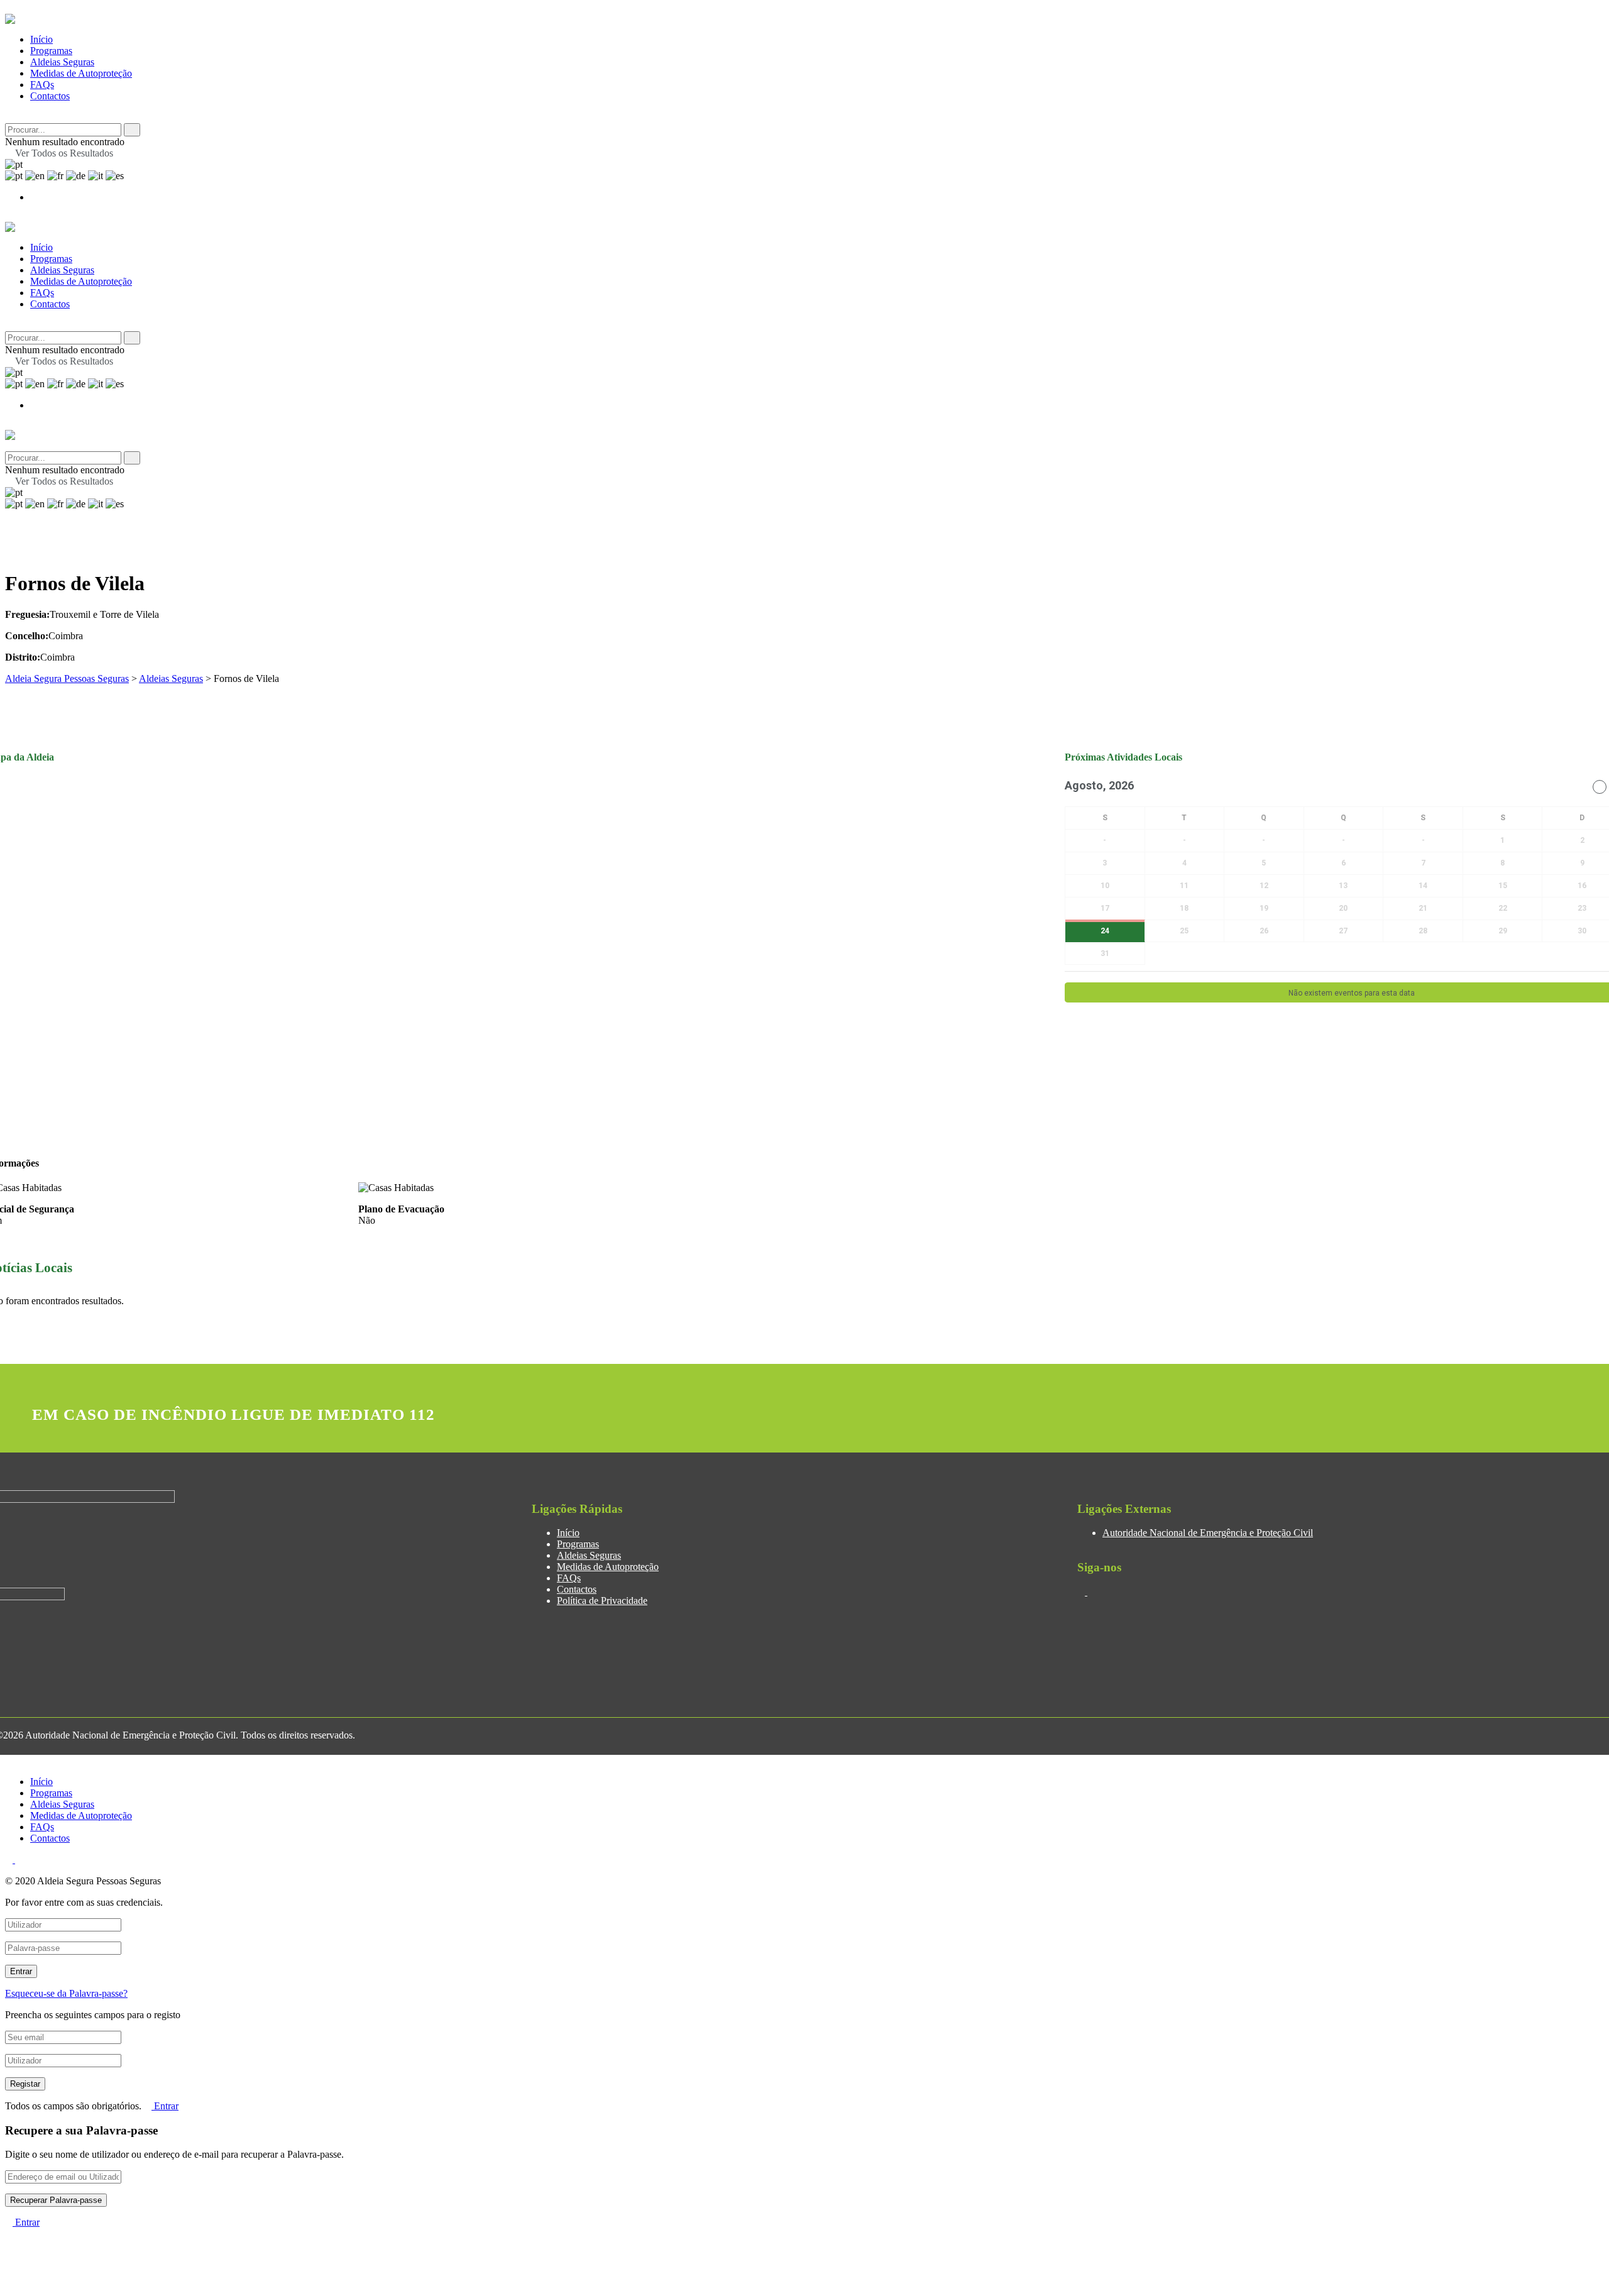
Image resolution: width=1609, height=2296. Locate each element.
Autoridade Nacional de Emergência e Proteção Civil (1208, 1533)
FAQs (42, 85)
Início (41, 39)
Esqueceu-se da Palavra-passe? (66, 1993)
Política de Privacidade (602, 1601)
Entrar (165, 2106)
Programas (51, 51)
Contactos (50, 96)
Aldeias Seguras (62, 62)
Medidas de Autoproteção (81, 73)
